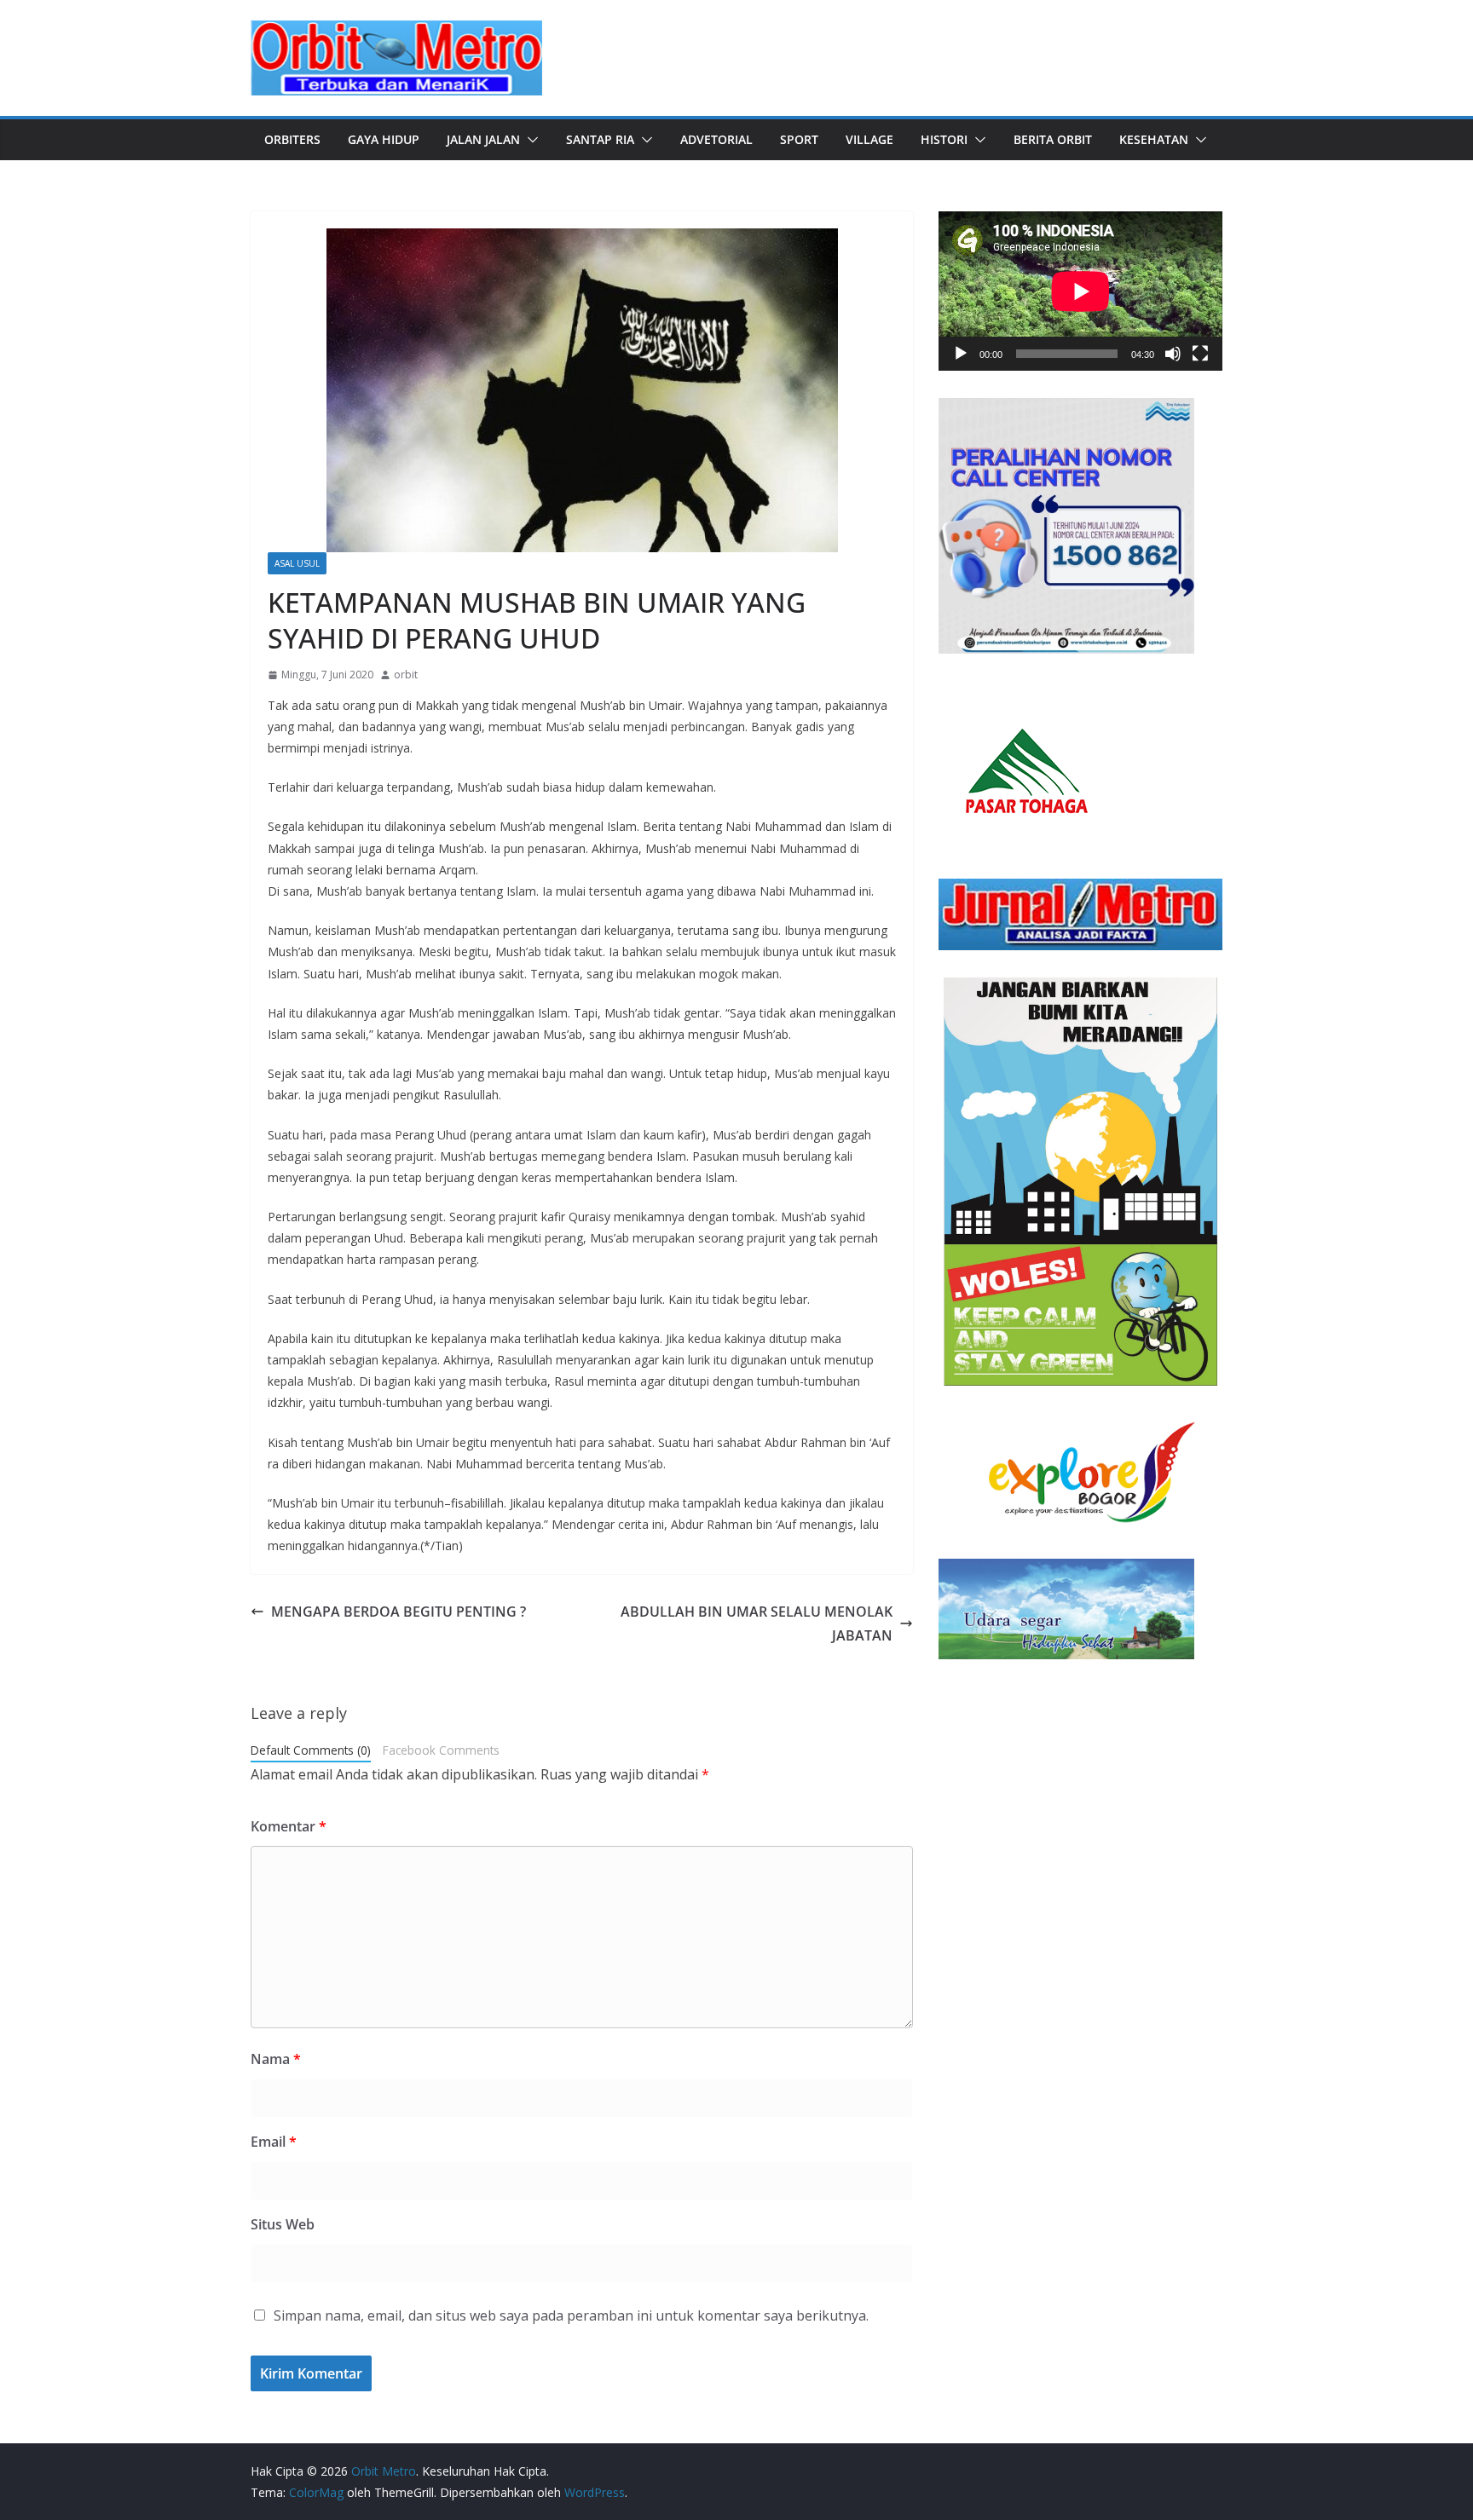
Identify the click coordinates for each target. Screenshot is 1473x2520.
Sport (799, 139)
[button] (529, 140)
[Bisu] (1173, 354)
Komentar (289, 1826)
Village (869, 139)
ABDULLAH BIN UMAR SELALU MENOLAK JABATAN (757, 1624)
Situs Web (283, 2224)
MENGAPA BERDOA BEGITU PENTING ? (399, 1612)
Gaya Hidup (384, 139)
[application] (1080, 291)
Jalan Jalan (483, 139)
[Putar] (961, 354)
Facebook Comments (441, 1750)
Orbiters (292, 139)
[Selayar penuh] (1200, 354)
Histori (944, 139)
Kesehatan (1154, 139)
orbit (406, 675)
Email (274, 2142)
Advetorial (716, 139)
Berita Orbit (1053, 139)
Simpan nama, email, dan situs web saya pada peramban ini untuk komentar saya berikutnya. (571, 2315)
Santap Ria (600, 139)
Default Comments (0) (311, 1750)
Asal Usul (297, 563)
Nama (276, 2059)
